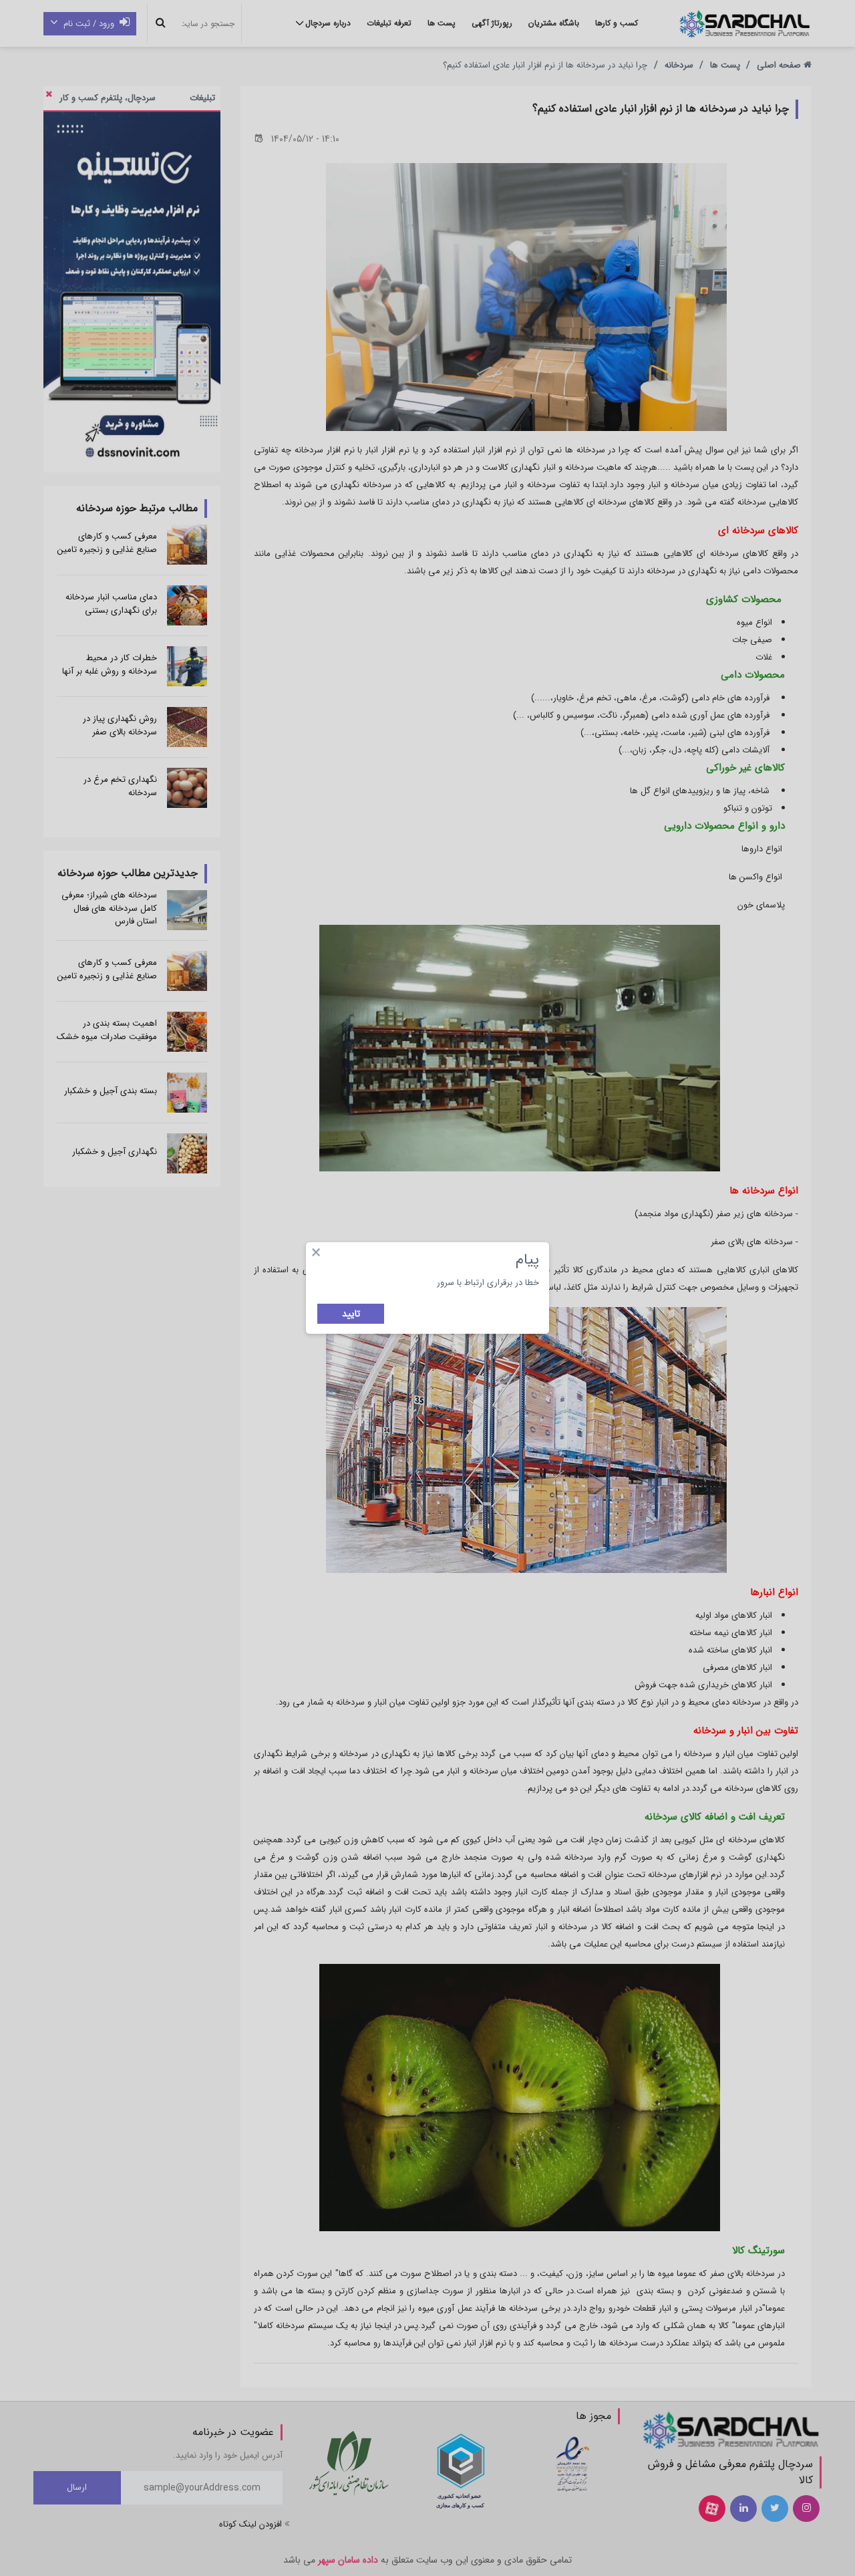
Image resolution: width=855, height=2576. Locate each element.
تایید (351, 1314)
